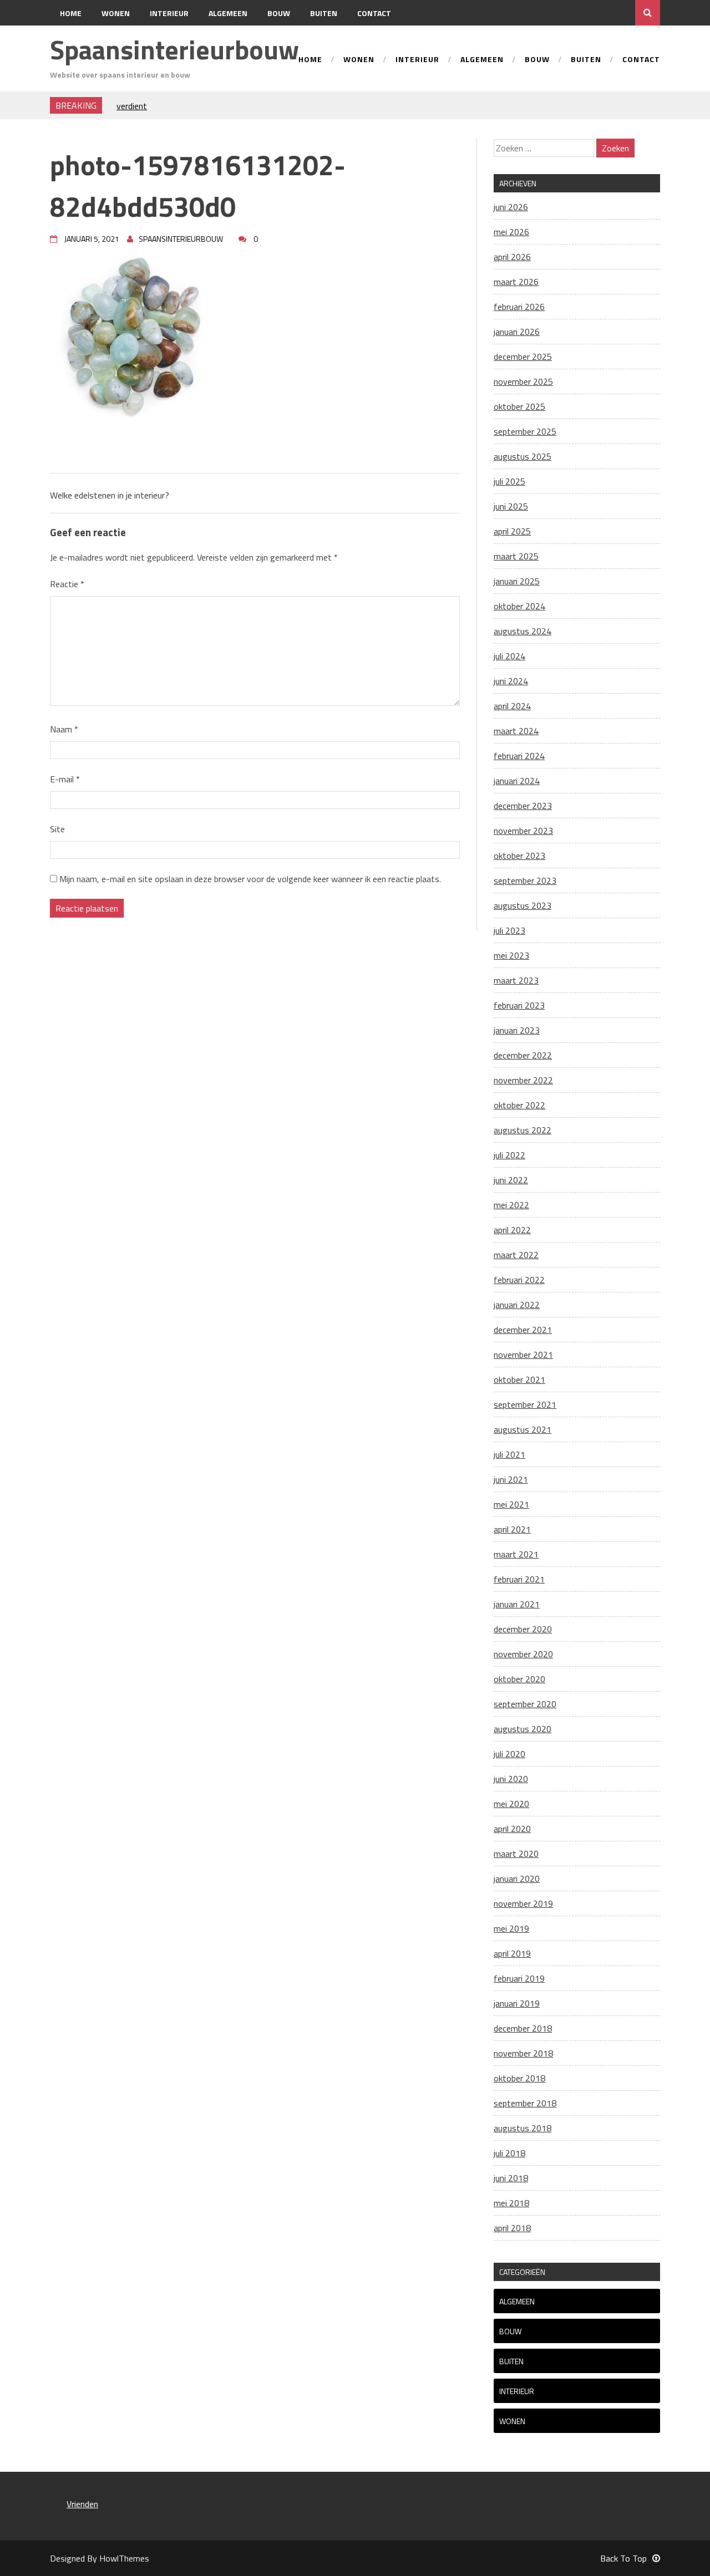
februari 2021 (519, 1579)
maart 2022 (516, 1255)
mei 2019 (511, 1928)
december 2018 (523, 2028)
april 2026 (512, 257)
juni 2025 (511, 506)
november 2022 (523, 1080)
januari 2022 (517, 1305)
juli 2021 (509, 1454)
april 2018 (512, 2228)
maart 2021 (516, 1554)
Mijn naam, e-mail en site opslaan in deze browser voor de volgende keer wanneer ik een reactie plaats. (250, 879)
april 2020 (512, 1829)
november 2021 (523, 1355)
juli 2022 (509, 1155)
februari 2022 (519, 1280)
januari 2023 (517, 1030)
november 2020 (523, 1654)
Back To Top (623, 2558)
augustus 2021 (523, 1429)
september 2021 (525, 1404)
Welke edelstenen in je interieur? (110, 495)
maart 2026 (516, 282)
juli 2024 (509, 656)
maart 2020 (516, 1854)
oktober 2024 (519, 606)
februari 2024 (519, 756)
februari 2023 (519, 1005)
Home (71, 13)
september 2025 (525, 431)
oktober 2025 (519, 406)
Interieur (169, 13)
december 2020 (523, 1629)
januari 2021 (517, 1604)
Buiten (324, 13)
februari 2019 (519, 1978)
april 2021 (512, 1529)
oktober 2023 (519, 856)
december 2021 (523, 1330)
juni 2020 (511, 1779)
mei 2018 (511, 2203)
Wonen (116, 13)
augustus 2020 (523, 1729)
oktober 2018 (519, 2078)
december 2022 (523, 1055)
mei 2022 (511, 1205)
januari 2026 (517, 332)
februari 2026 (519, 307)
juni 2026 (511, 207)
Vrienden (82, 2504)
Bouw (279, 13)
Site (57, 829)
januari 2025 (517, 581)
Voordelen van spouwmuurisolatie (179, 105)
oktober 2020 (519, 1679)
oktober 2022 (519, 1105)
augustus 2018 (523, 2128)
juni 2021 (511, 1479)
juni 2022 (511, 1180)
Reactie (67, 584)
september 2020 (525, 1704)
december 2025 (523, 357)
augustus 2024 (523, 631)
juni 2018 (511, 2178)
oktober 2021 (519, 1379)
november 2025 (523, 381)
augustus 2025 (523, 456)
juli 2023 (509, 930)
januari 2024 (517, 781)
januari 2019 (517, 2003)
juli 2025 (509, 481)
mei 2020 (511, 1804)
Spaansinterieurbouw (174, 50)
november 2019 (523, 1903)
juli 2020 (509, 1754)
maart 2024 (516, 731)
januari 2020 (517, 1878)
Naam (64, 729)
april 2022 (512, 1230)
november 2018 (523, 2053)
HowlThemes (124, 2558)
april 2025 (512, 531)
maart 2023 (516, 980)
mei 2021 (511, 1504)
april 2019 (512, 1953)
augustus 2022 (523, 1130)
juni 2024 (511, 681)
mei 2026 (511, 232)
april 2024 (512, 706)
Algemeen (228, 13)
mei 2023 (511, 955)
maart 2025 (516, 556)
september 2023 (525, 880)
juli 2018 (509, 2153)
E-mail (65, 779)
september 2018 (525, 2103)
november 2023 (523, 831)
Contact (374, 13)
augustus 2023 (523, 905)
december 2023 (523, 806)
